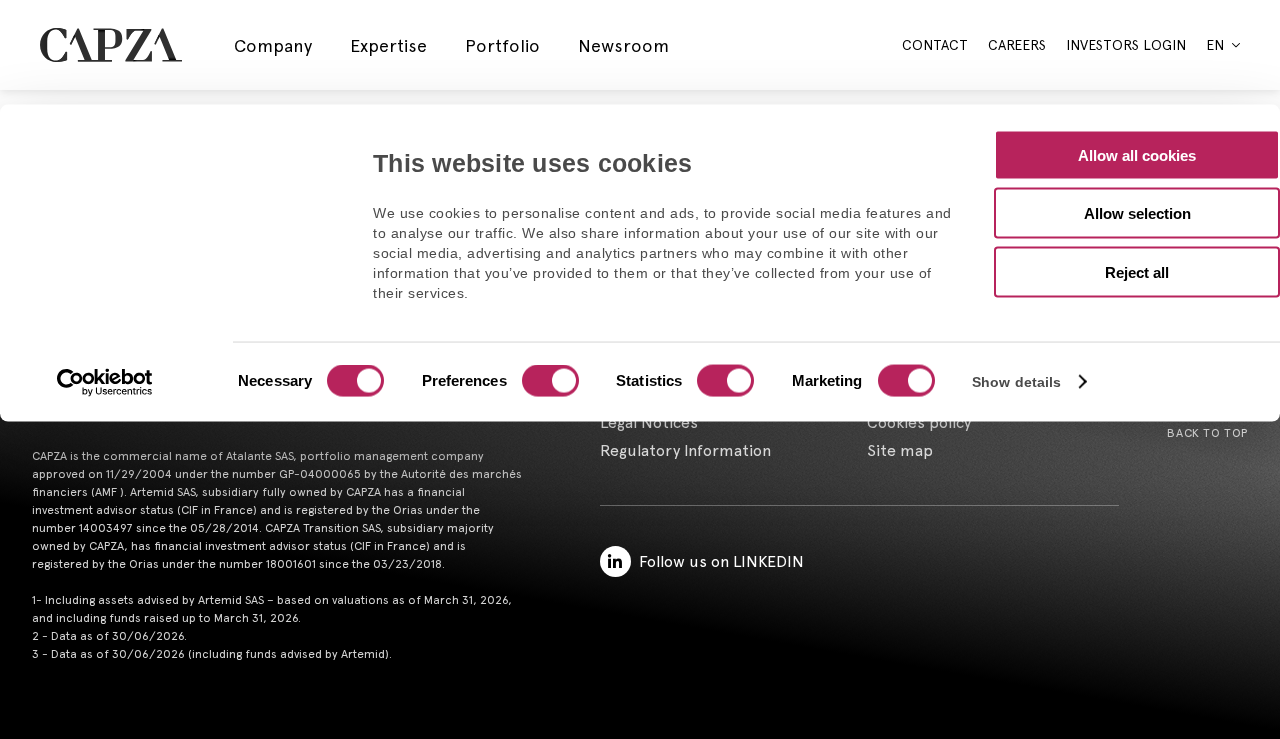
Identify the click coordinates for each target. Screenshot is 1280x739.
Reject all (1137, 271)
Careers (1017, 45)
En (1215, 45)
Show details (1016, 382)
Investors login (1126, 45)
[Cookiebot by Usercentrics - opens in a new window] (105, 383)
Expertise (388, 45)
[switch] (548, 383)
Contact (935, 45)
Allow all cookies (1137, 154)
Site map (900, 450)
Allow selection (1137, 213)
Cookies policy (919, 422)
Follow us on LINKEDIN (721, 561)
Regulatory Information (685, 450)
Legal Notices (649, 422)
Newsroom (623, 45)
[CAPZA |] (111, 44)
